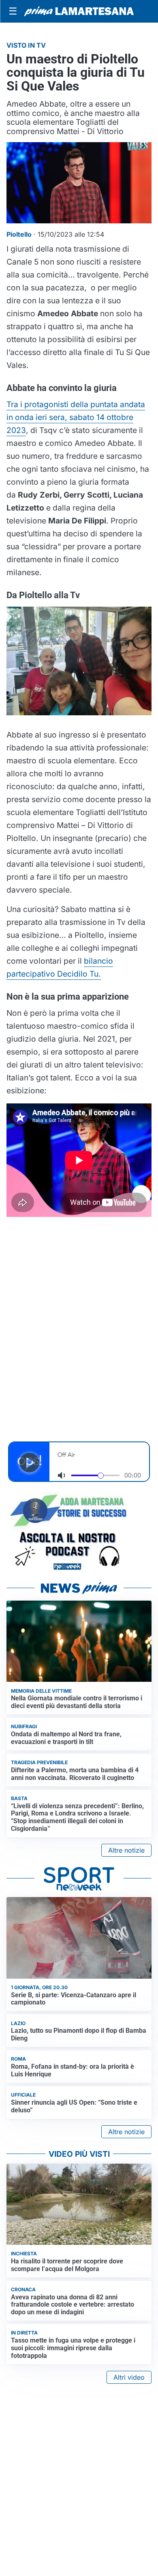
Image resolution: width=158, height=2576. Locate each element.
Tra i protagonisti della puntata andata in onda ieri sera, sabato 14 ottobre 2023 (76, 417)
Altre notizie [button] (126, 1850)
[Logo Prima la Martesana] (79, 11)
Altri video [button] (129, 2377)
